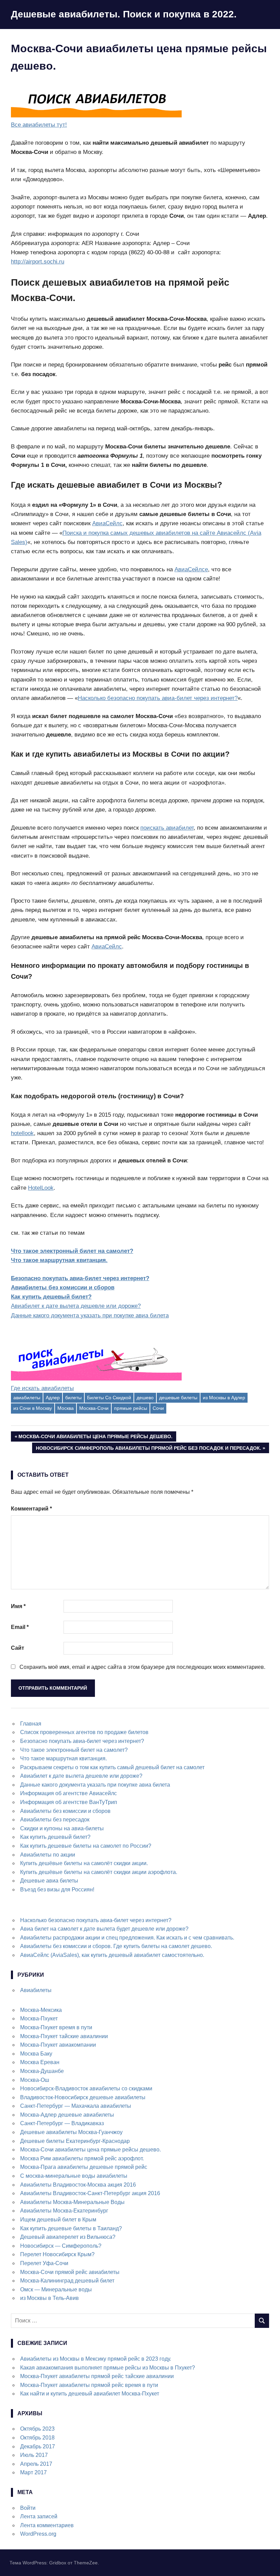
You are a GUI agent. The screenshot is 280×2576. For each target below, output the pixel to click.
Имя (18, 1606)
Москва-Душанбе (42, 2071)
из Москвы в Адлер (224, 1398)
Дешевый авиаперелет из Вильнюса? (68, 2237)
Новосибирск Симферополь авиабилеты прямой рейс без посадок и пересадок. (148, 1449)
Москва (66, 1408)
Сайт (18, 1648)
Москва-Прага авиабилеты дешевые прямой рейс (84, 2167)
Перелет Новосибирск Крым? (57, 2254)
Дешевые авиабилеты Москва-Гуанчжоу (71, 2132)
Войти (28, 2508)
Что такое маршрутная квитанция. (59, 1260)
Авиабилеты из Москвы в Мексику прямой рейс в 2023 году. (96, 2359)
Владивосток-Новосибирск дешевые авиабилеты (83, 2097)
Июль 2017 (34, 2455)
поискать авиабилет (167, 828)
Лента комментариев (47, 2525)
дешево (145, 1398)
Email (20, 1627)
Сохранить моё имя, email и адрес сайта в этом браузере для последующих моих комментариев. (142, 1667)
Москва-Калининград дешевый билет (67, 2281)
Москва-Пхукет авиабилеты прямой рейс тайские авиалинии (97, 2376)
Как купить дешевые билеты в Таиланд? (71, 2228)
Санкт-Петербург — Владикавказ (62, 2123)
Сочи (158, 1408)
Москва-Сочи (94, 1408)
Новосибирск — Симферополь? (61, 2246)
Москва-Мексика (41, 2010)
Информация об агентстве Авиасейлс (68, 1793)
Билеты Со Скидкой (109, 1398)
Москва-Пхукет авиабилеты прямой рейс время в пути (89, 2385)
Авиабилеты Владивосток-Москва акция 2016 (78, 2185)
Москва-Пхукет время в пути (56, 2027)
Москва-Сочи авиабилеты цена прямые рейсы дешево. (95, 1438)
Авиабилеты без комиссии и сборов (63, 1287)
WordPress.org (38, 2534)
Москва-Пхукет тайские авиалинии (64, 2036)
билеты (73, 1398)
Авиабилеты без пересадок (55, 1820)
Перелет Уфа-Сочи (44, 2263)
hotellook (22, 1133)
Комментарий (31, 1509)
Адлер (53, 1398)
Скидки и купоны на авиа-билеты (62, 1828)
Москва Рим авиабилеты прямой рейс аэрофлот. (82, 2158)
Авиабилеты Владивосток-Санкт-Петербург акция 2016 (90, 2193)
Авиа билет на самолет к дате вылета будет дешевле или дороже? (104, 1929)
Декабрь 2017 (38, 2446)
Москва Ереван (40, 2062)
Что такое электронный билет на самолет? (72, 1251)
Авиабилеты (36, 1990)
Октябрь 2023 (37, 2429)
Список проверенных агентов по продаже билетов (84, 1732)
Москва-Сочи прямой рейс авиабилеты (70, 2272)
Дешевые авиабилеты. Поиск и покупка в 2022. (124, 14)
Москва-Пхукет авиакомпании (58, 2045)
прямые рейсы (131, 1408)
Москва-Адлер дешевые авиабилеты (67, 2115)
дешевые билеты (178, 1398)
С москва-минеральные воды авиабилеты (74, 2176)
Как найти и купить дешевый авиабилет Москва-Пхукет (90, 2394)
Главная (31, 1724)
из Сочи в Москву (33, 1408)
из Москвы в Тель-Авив (50, 2298)
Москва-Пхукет (39, 2019)
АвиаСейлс (107, 523)
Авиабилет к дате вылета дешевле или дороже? (76, 1306)
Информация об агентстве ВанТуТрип (69, 1802)
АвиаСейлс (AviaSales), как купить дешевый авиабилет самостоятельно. (112, 1955)
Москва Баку (36, 2054)
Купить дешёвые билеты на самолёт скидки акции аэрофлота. (99, 1872)
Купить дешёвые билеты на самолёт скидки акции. (84, 1863)
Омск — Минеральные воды (56, 2289)
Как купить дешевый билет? (51, 1297)
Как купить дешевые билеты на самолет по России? (86, 1846)
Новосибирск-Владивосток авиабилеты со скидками (86, 2088)
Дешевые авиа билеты (49, 1881)
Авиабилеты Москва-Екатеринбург (64, 2211)
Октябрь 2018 (37, 2438)
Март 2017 (33, 2472)
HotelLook (41, 1188)
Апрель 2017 (36, 2464)
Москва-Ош (35, 2080)
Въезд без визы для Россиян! (57, 1890)
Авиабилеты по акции (48, 1855)
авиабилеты (27, 1398)
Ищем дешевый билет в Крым (58, 2220)
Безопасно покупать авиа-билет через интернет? (80, 1278)
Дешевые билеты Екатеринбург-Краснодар (75, 2141)
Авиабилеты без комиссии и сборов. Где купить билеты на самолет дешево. (116, 1946)
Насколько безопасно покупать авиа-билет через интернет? (158, 698)
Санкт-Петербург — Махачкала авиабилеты (76, 2106)
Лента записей (39, 2516)
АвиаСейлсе (191, 569)
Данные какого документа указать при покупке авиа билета (90, 1315)
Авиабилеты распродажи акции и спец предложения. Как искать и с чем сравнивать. (127, 1938)
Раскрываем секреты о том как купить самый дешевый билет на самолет (112, 1767)
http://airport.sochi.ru (38, 262)
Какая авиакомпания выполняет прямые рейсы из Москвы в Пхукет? (108, 2368)
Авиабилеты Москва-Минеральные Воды (72, 2202)
